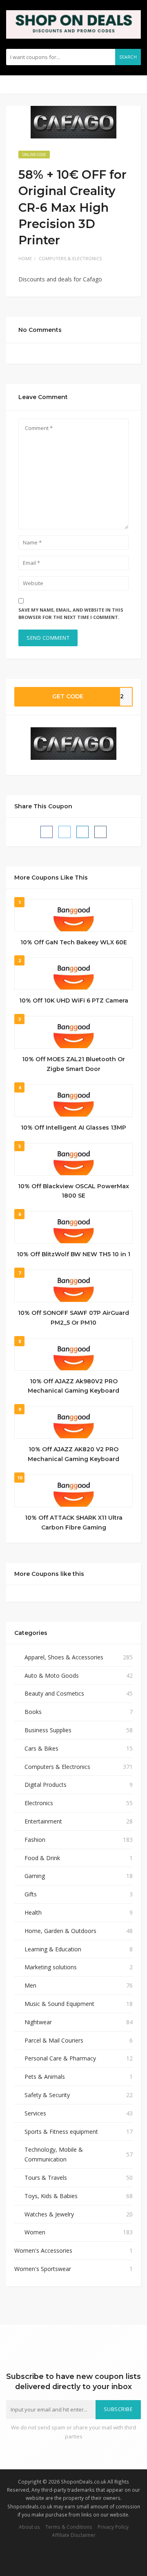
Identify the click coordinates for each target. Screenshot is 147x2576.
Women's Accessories (43, 2250)
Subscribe (118, 2409)
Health (33, 1912)
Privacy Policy (113, 2527)
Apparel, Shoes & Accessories (64, 1657)
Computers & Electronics (70, 258)
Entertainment (43, 1821)
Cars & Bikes (41, 1748)
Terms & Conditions (69, 2527)
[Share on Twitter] (65, 832)
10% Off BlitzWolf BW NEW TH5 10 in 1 (73, 1254)
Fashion (35, 1840)
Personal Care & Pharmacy (60, 2058)
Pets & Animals (45, 2077)
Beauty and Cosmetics (54, 1693)
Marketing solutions (51, 1967)
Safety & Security (47, 2095)
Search (128, 57)
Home (25, 258)
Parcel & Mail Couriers (54, 2040)
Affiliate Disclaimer (74, 2535)
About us (29, 2527)
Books (33, 1712)
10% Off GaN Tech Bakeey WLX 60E (74, 942)
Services (35, 2113)
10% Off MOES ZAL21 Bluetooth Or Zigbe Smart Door (73, 1064)
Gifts (31, 1894)
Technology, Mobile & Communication (54, 2154)
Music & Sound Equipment (59, 2004)
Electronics (39, 1803)
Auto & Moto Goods (52, 1675)
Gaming (35, 1876)
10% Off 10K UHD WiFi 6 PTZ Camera (74, 1001)
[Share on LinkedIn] (82, 832)
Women (35, 2232)
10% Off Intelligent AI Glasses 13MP (73, 1128)
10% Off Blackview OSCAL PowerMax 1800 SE (73, 1191)
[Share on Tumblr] (100, 832)
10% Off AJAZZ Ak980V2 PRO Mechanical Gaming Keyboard (73, 1386)
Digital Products (46, 1785)
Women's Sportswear (43, 2269)
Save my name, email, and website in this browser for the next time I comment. (71, 614)
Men (30, 1985)
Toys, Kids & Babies (51, 2196)
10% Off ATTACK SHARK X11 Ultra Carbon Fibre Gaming (74, 1523)
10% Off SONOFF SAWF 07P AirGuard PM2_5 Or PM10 (73, 1318)
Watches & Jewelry (49, 2214)
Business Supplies (48, 1730)
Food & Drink (42, 1858)
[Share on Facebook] (47, 832)
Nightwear (38, 2022)
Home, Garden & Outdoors (60, 1931)
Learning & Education (53, 1949)
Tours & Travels (46, 2178)
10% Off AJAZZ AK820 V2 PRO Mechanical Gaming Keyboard (73, 1454)
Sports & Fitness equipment (61, 2132)
